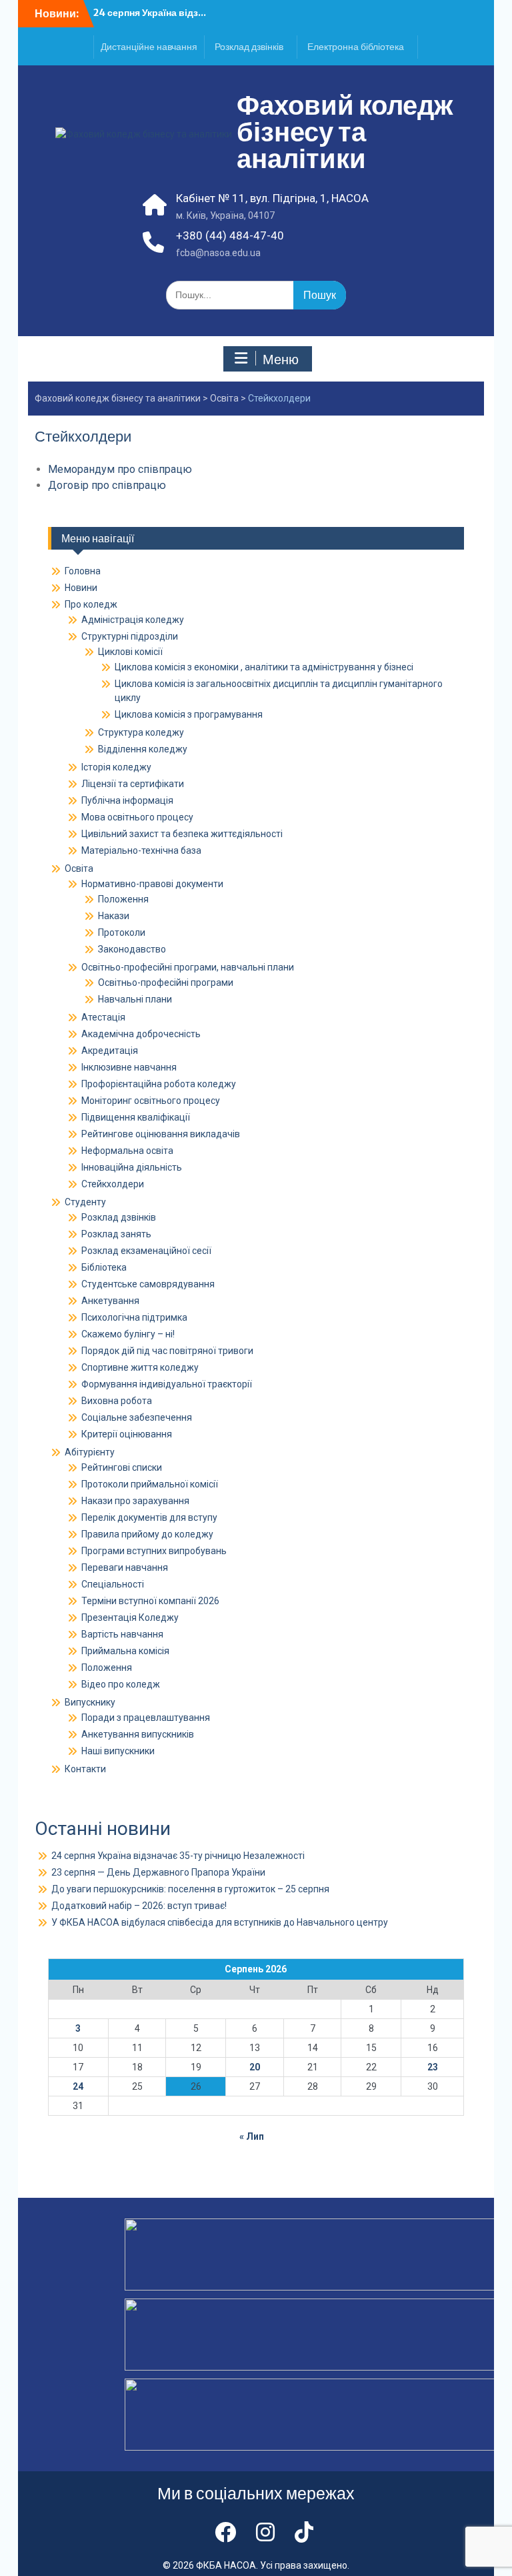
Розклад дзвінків (249, 47)
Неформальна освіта (127, 1151)
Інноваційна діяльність (132, 1167)
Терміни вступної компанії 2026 (150, 1601)
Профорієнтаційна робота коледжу (159, 1084)
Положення (123, 899)
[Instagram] (265, 2533)
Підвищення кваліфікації (136, 1117)
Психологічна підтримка (134, 1317)
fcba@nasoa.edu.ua (218, 253)
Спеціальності (113, 1584)
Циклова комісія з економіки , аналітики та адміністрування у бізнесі (264, 667)
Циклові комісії (130, 652)
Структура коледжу (141, 732)
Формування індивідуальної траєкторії (167, 1384)
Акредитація (110, 1051)
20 (255, 2067)
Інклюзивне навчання (129, 1067)
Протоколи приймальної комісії (150, 1484)
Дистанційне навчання (149, 47)
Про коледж (91, 604)
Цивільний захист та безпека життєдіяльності (182, 834)
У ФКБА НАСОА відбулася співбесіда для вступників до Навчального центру (220, 1922)
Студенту (85, 1202)
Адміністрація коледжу (133, 620)
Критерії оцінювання (127, 1434)
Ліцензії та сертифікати (133, 784)
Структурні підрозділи (130, 636)
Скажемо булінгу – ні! (128, 1334)
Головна (83, 571)
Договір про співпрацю (107, 485)
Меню (281, 360)
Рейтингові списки (122, 1467)
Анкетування (110, 1301)
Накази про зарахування (135, 1501)
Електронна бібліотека (356, 47)
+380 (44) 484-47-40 (230, 235)
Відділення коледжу (143, 749)
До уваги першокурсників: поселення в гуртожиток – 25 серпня (190, 1889)
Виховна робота (117, 1401)
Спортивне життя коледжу (140, 1367)
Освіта (224, 398)
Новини (81, 588)
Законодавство (132, 949)
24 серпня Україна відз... (150, 13)
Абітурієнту (90, 1452)
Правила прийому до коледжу (147, 1534)
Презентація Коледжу (130, 1618)
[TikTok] (304, 2533)
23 (433, 2067)
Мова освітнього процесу (137, 817)
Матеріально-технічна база (141, 850)
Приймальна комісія (125, 1651)
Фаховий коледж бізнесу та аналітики (345, 132)
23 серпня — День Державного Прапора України (158, 1872)
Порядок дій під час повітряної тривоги (167, 1351)
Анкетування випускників (138, 1734)
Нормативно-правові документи (152, 884)
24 (78, 2086)
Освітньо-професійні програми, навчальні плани (188, 967)
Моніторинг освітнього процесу (151, 1101)
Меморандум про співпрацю (120, 469)
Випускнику (90, 1702)
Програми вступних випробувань (154, 1551)
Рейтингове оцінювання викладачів (161, 1134)
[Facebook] (225, 2533)
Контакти (85, 1769)
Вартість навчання (122, 1634)
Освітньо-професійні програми (166, 983)
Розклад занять (116, 1234)
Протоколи (122, 932)
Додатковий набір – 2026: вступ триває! (139, 1906)
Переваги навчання (125, 1567)
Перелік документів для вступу (149, 1517)
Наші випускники (118, 1751)
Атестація (103, 1017)
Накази (114, 916)
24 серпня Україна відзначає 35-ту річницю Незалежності (178, 1856)
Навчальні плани (135, 999)
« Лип (252, 2136)
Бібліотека (104, 1267)
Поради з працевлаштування (146, 1718)
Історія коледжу (116, 767)
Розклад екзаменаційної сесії (146, 1251)
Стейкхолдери (113, 1184)
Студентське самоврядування (148, 1284)
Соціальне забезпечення (137, 1417)
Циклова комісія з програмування (189, 714)
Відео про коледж (121, 1684)
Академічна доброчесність (141, 1034)
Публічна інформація (127, 800)
